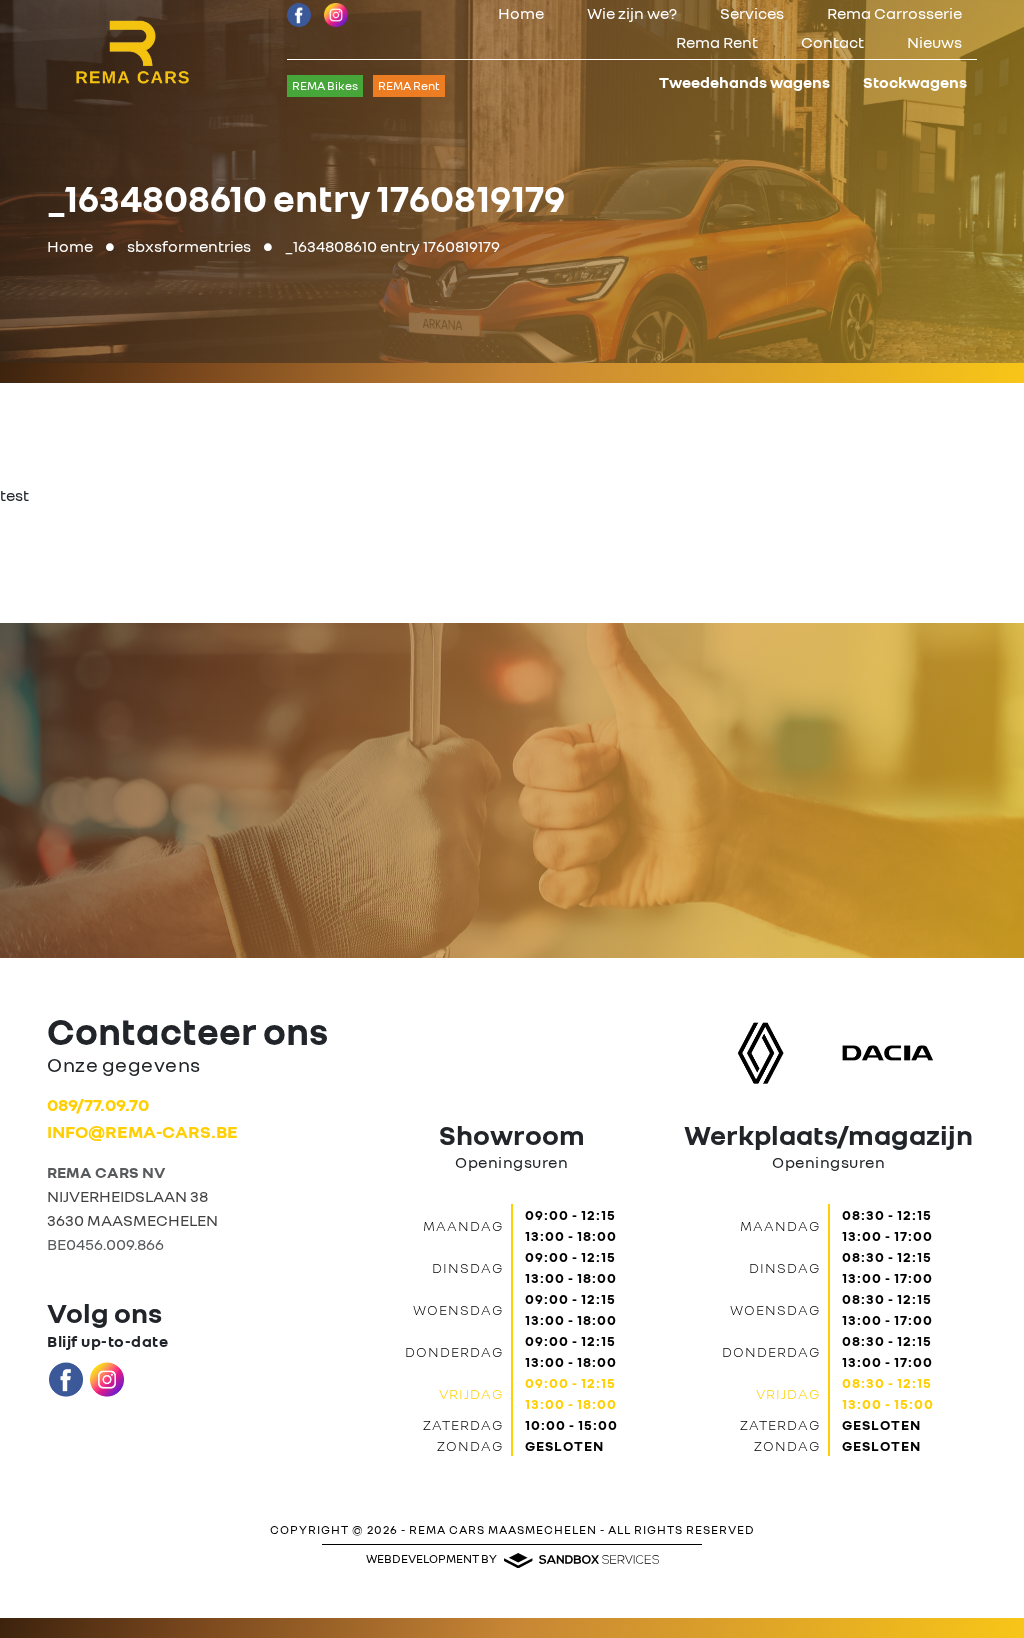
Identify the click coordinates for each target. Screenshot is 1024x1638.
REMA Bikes (325, 85)
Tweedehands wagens (744, 82)
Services (752, 13)
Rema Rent (717, 42)
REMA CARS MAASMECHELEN (503, 1529)
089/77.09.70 (98, 1104)
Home (521, 13)
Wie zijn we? (632, 13)
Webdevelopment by (432, 1558)
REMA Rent (409, 85)
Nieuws (934, 42)
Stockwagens (915, 82)
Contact (832, 42)
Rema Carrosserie (894, 13)
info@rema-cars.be (142, 1131)
